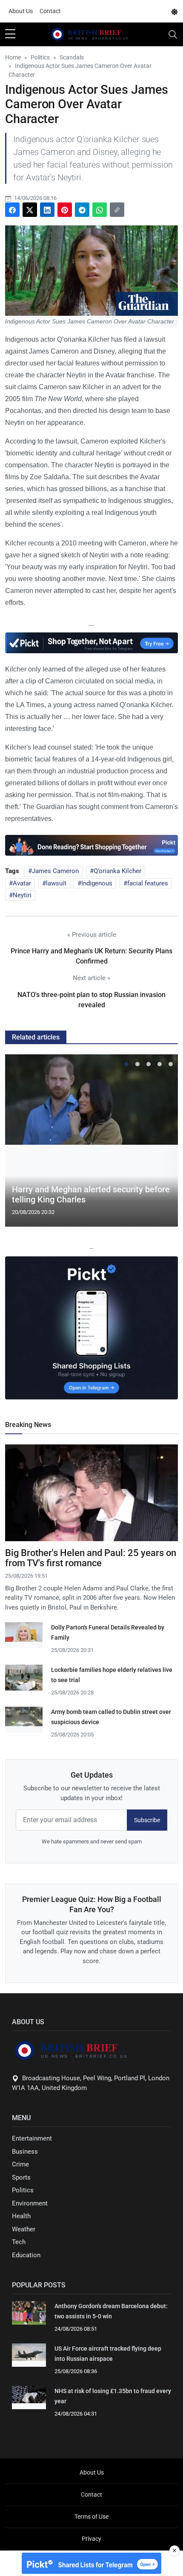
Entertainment (32, 2138)
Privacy (91, 2539)
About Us (21, 11)
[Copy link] (117, 210)
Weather (24, 2229)
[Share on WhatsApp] (100, 210)
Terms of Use (91, 2517)
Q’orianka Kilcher (117, 871)
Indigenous (97, 883)
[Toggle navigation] (173, 34)
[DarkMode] (174, 11)
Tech (19, 2242)
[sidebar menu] (10, 34)
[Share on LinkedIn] (47, 210)
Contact (50, 11)
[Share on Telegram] (82, 210)
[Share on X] (30, 210)
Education (26, 2255)
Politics (23, 2190)
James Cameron (55, 871)
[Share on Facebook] (12, 210)
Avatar (22, 883)
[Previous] (20, 1144)
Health (21, 2216)
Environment (30, 2203)
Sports (21, 2177)
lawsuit (56, 883)
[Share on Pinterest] (65, 210)
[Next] (163, 1144)
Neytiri (22, 895)
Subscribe (147, 1820)
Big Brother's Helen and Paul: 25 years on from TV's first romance (91, 1558)
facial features (148, 883)
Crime (20, 2164)
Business (25, 2152)
